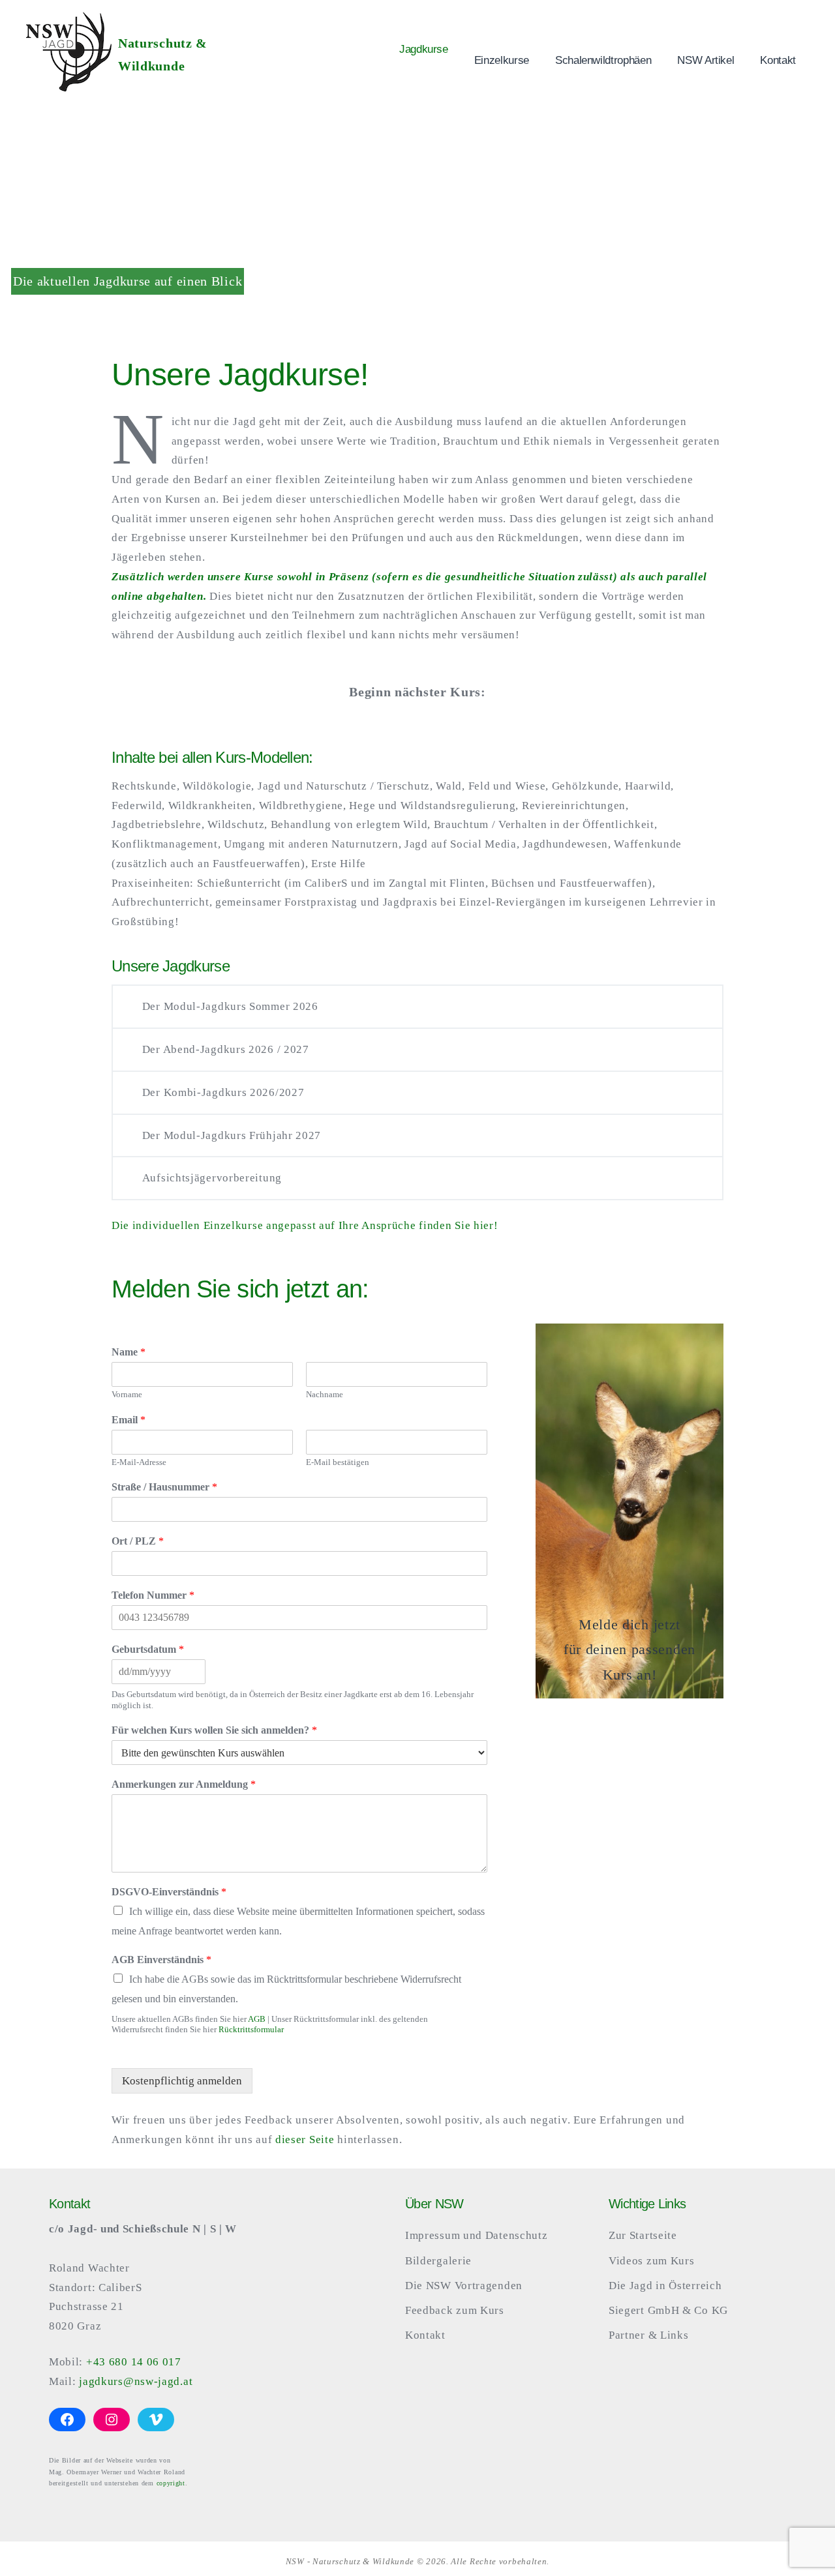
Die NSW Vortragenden (464, 2286)
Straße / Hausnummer (164, 1487)
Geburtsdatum (148, 1649)
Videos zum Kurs (652, 2261)
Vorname (127, 1394)
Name (129, 1352)
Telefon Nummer (153, 1595)
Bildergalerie (438, 2261)
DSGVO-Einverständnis (169, 1892)
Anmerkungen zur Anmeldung (184, 1784)
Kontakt (778, 60)
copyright (171, 2483)
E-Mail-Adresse (139, 1462)
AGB (257, 2019)
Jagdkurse (424, 49)
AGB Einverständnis (161, 1960)
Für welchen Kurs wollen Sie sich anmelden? (214, 1730)
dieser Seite (305, 2139)
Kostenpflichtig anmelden (182, 2081)
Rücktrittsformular (251, 2029)
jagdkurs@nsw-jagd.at (136, 2381)
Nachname (325, 1394)
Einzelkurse (502, 60)
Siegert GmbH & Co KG (668, 2310)
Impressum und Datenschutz (477, 2235)
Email (129, 1420)
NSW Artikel (706, 60)
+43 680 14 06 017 (134, 2362)
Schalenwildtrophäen (603, 60)
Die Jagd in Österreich (665, 2286)
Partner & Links (649, 2335)
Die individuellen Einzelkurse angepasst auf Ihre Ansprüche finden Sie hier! (305, 1225)
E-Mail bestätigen (338, 1462)
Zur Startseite (643, 2235)
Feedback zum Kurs (455, 2310)
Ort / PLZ (138, 1541)
